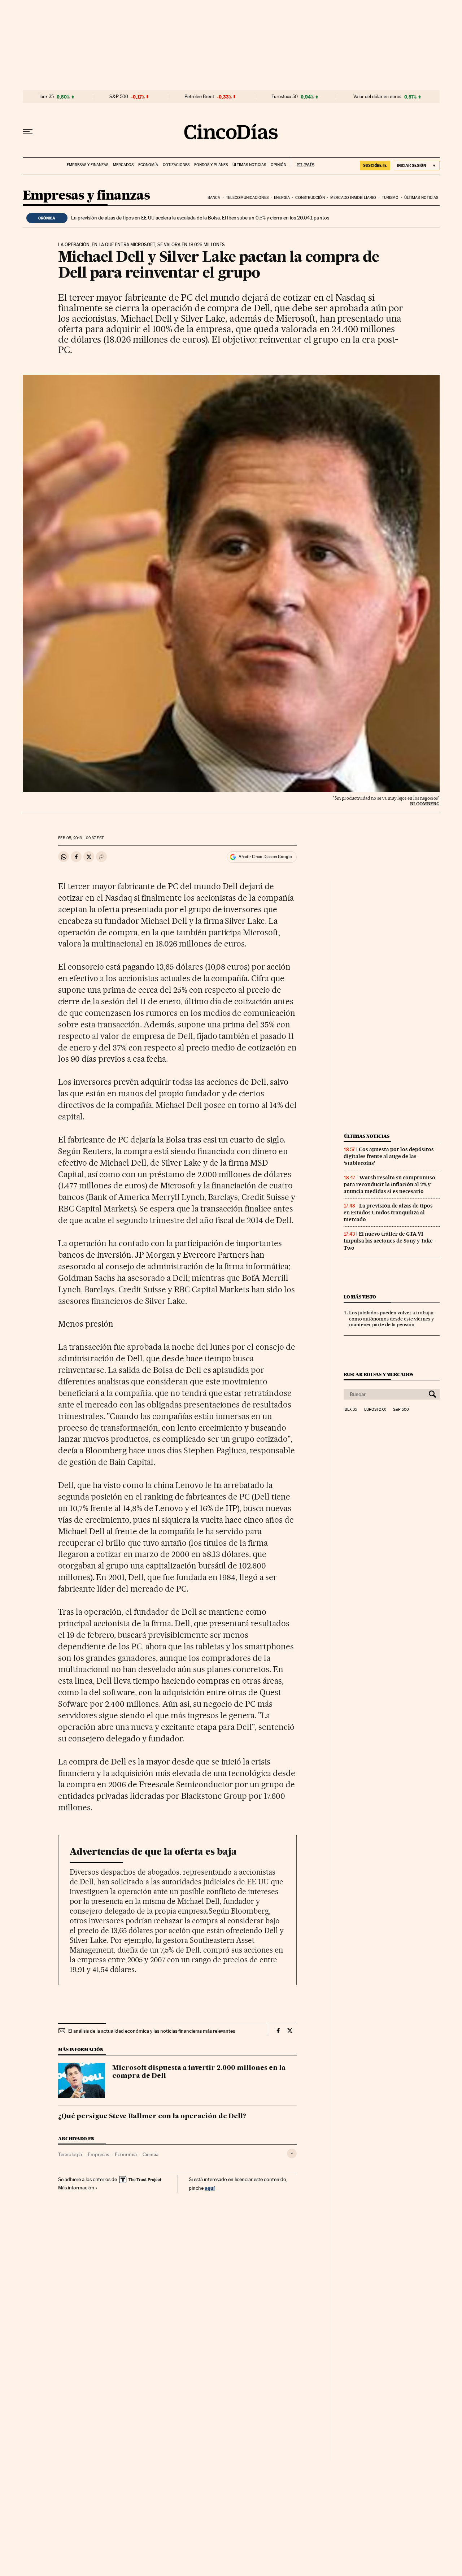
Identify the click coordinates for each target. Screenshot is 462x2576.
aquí (210, 2188)
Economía (148, 165)
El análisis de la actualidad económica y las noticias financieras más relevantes (152, 2031)
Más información (76, 2188)
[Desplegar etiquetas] (292, 2153)
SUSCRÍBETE (375, 165)
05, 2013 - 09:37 (81, 838)
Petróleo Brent (199, 97)
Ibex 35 (47, 97)
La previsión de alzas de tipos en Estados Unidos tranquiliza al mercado (388, 1213)
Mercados (123, 165)
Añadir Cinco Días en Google (265, 857)
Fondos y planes (211, 165)
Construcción (310, 198)
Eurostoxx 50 (285, 97)
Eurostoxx (375, 1410)
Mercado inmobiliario (353, 198)
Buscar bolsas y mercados (378, 1374)
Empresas (98, 2154)
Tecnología (70, 2154)
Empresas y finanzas (88, 165)
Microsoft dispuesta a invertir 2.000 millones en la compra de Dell (199, 2072)
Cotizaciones (176, 165)
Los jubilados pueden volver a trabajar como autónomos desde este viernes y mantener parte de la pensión (392, 1319)
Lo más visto (360, 1297)
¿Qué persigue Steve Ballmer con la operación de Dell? (152, 2116)
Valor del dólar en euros (377, 97)
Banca (214, 198)
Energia (282, 198)
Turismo (390, 198)
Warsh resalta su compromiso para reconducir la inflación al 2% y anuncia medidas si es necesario (389, 1184)
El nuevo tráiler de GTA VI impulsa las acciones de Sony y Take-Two (389, 1241)
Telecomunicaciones (247, 198)
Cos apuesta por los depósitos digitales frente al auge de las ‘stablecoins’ (389, 1156)
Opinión (278, 165)
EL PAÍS (303, 162)
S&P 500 (119, 97)
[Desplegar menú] (28, 132)
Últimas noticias (249, 165)
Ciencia (151, 2154)
